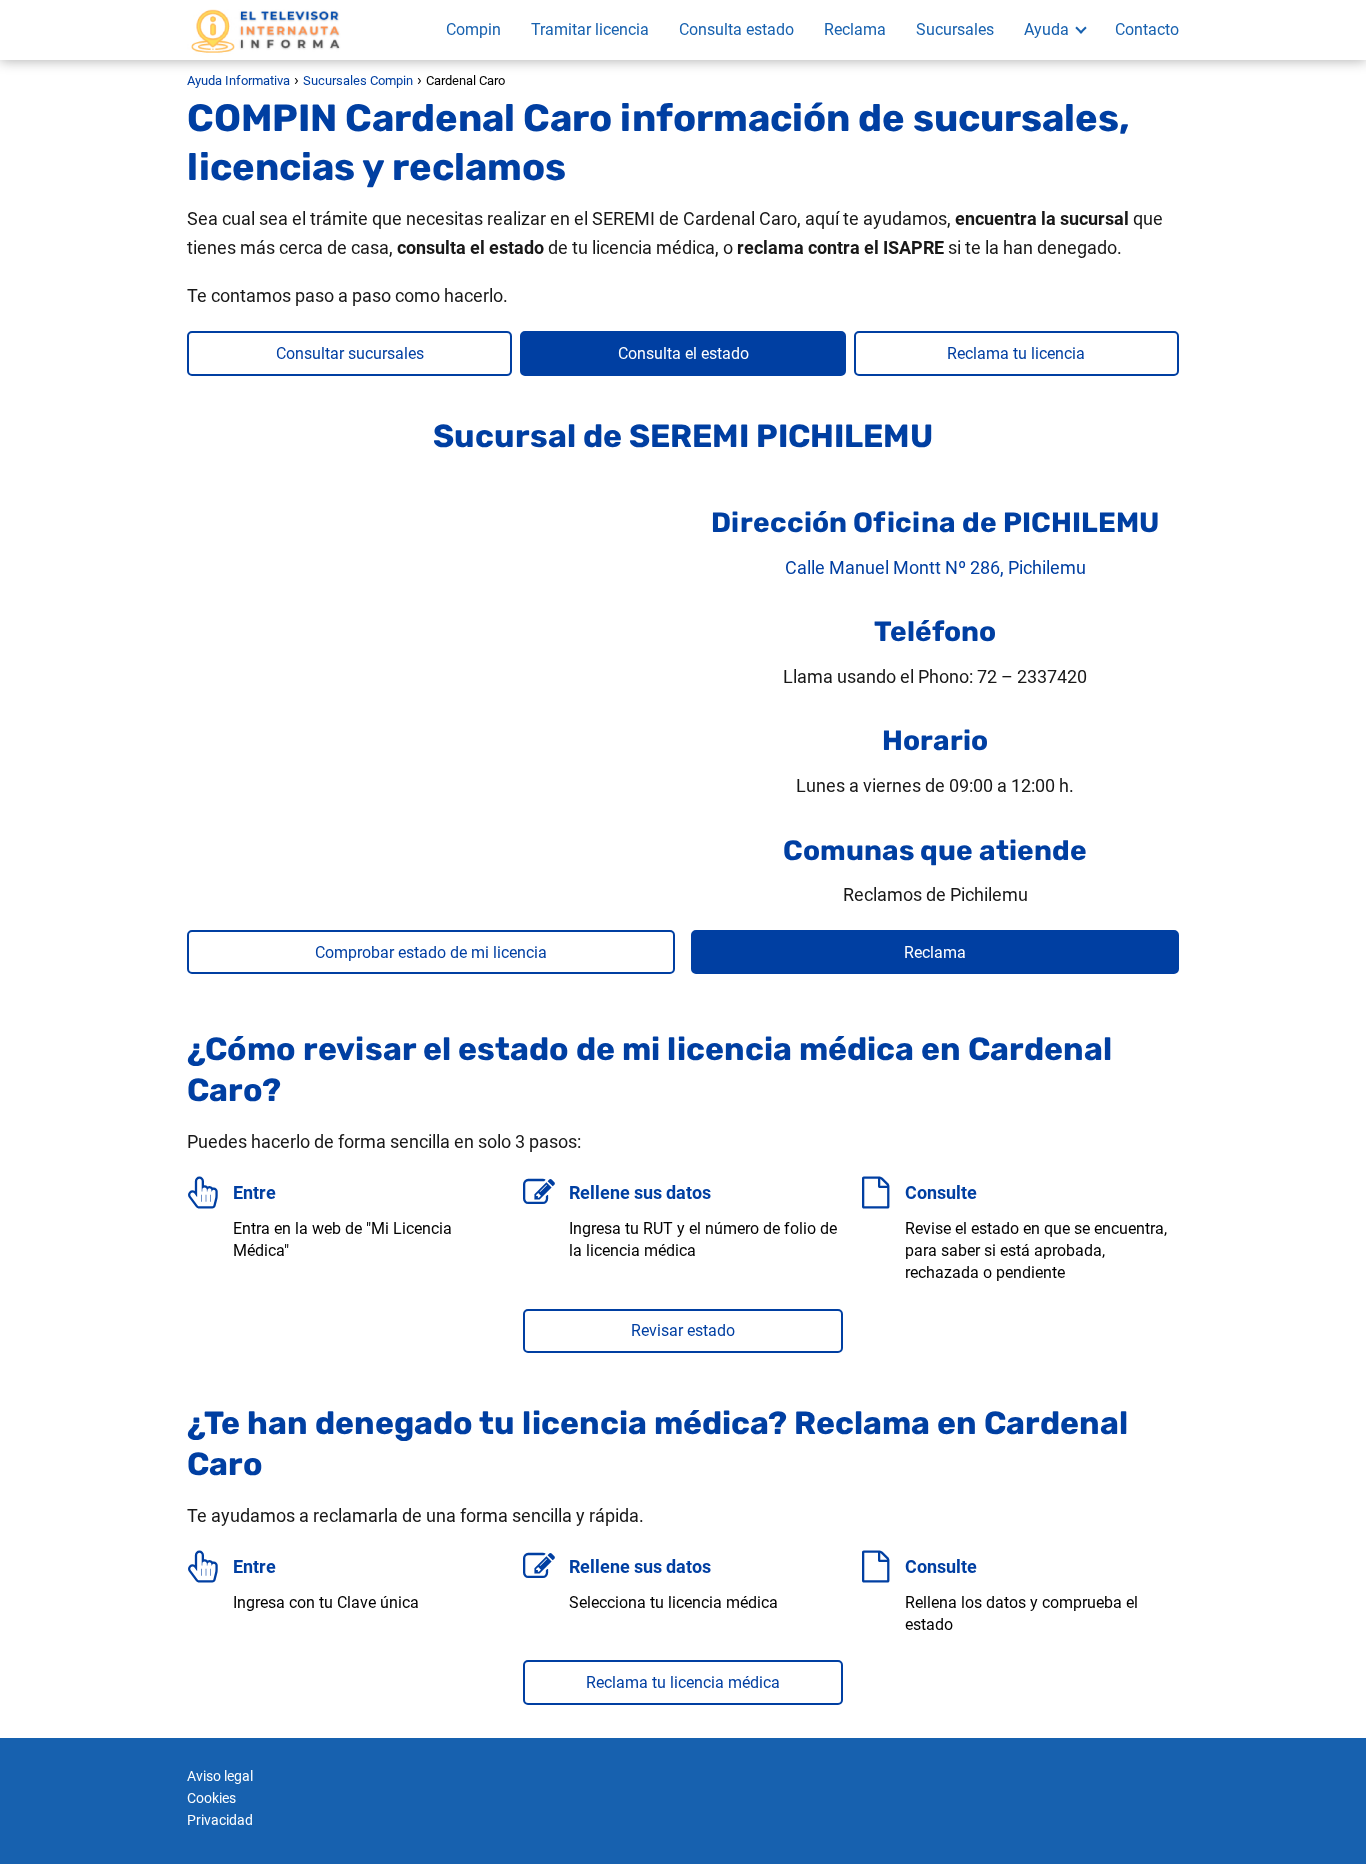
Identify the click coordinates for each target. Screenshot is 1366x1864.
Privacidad (220, 1820)
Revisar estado (683, 1330)
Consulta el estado (683, 353)
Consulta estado (736, 29)
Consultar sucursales (350, 353)
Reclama (855, 29)
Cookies (211, 1798)
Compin (473, 29)
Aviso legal (220, 1776)
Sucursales (955, 29)
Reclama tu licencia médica (683, 1682)
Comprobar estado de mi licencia (431, 952)
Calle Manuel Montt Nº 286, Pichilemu (935, 567)
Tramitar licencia (590, 29)
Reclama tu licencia (1016, 353)
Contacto (1147, 29)
